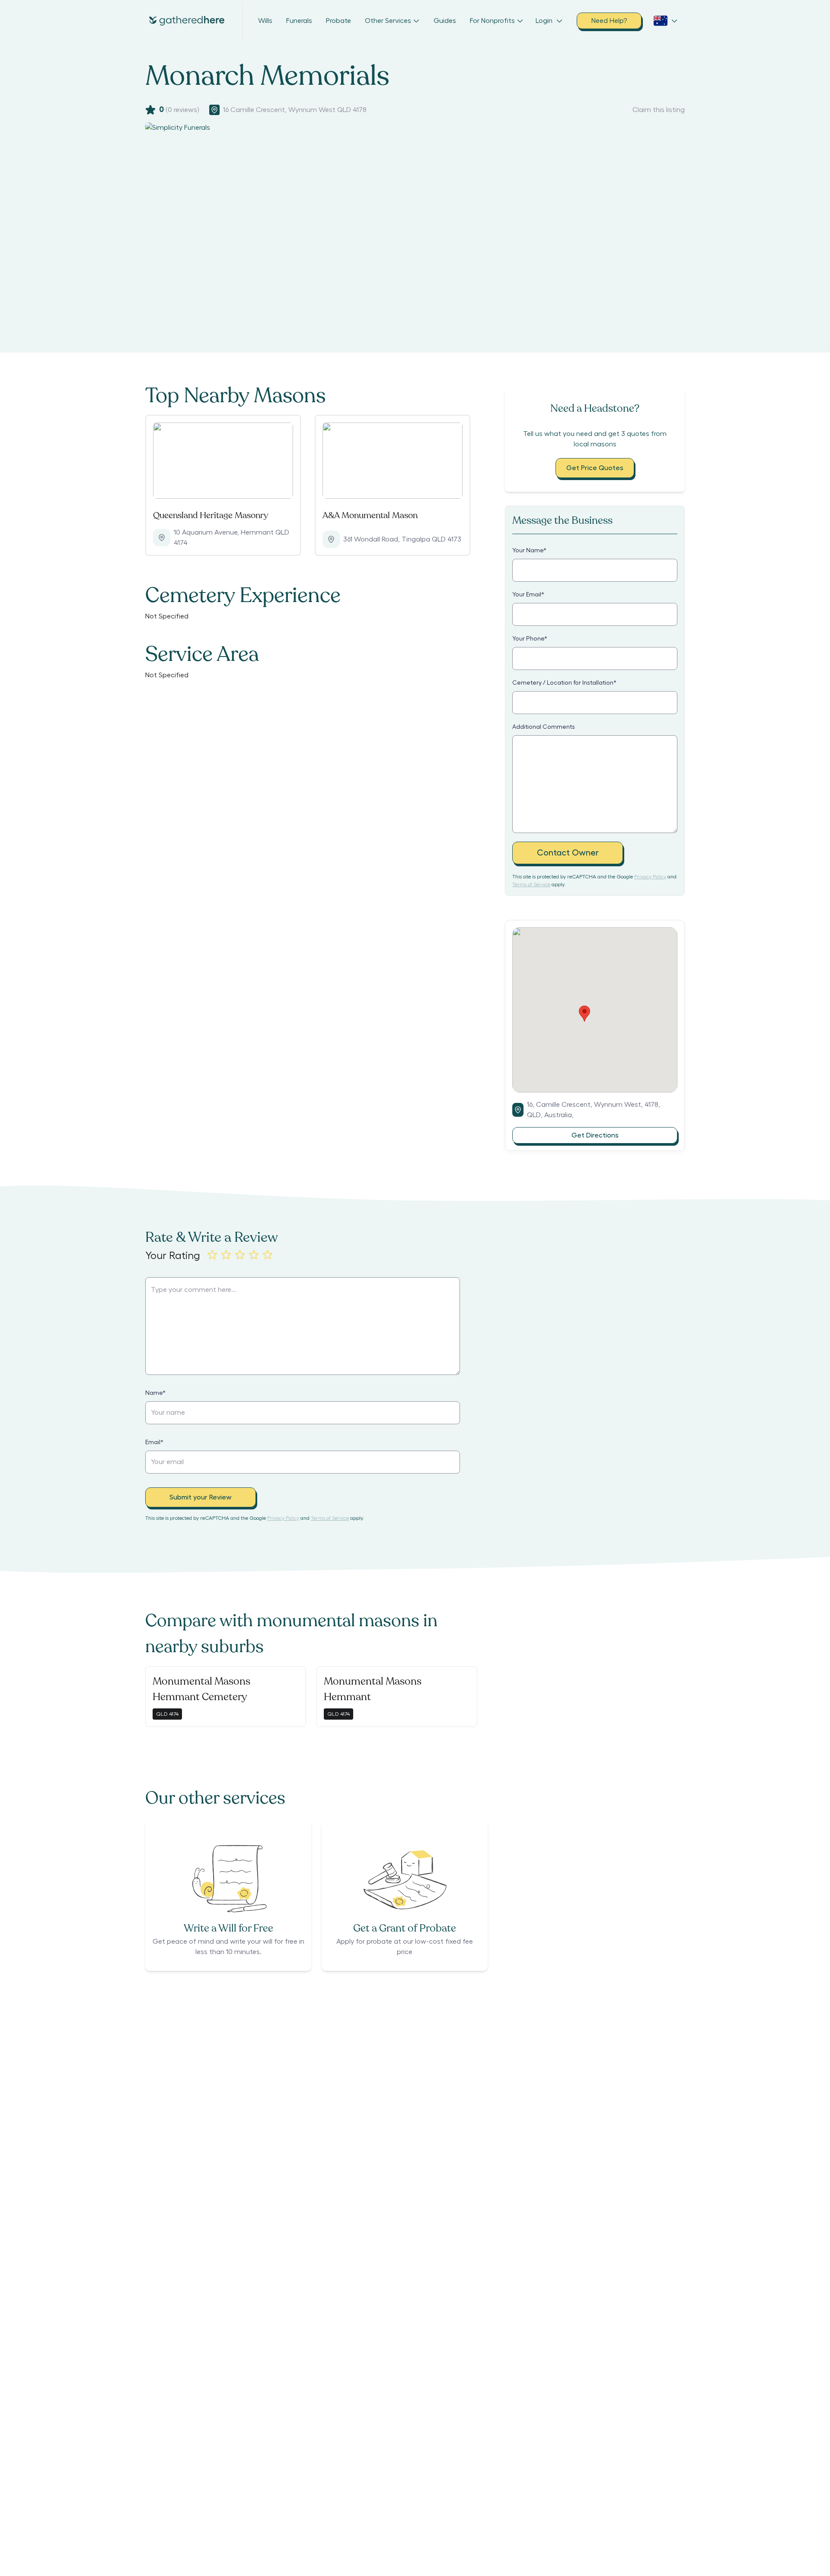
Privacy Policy (650, 877)
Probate (338, 21)
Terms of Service (531, 884)
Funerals (299, 21)
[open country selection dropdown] (666, 21)
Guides (445, 21)
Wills (265, 21)
